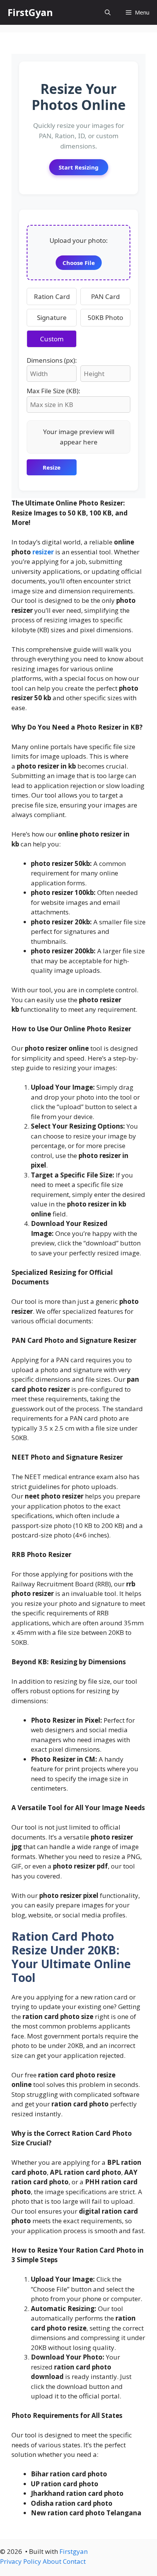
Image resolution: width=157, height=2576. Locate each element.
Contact (74, 2561)
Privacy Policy (21, 2561)
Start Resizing (79, 167)
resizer (43, 552)
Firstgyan (74, 2551)
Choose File (79, 263)
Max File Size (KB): (54, 391)
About (52, 2561)
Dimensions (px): (52, 360)
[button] (108, 12)
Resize (52, 467)
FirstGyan (30, 12)
